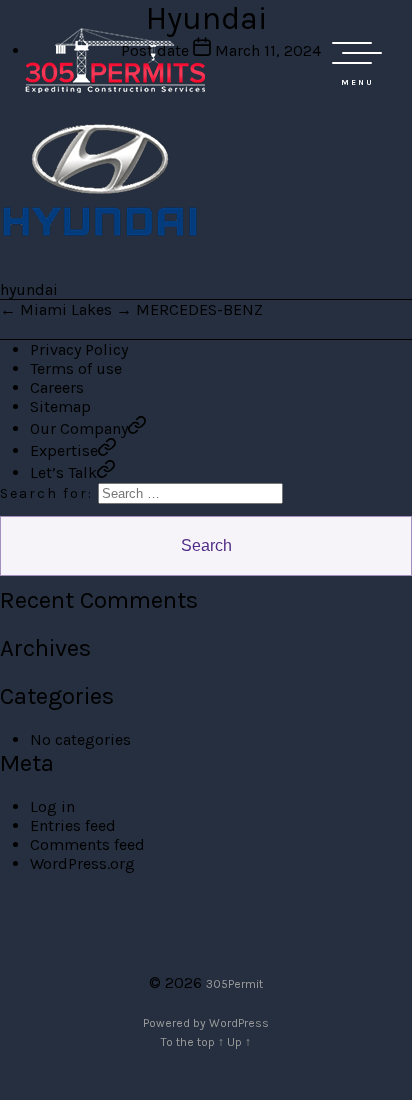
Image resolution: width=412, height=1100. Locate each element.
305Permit (234, 984)
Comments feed (87, 844)
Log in (52, 806)
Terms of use (76, 368)
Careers (57, 387)
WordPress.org (82, 863)
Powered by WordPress (206, 1023)
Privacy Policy (79, 349)
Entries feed (73, 825)
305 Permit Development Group (115, 60)
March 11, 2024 (268, 50)
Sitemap (60, 406)
